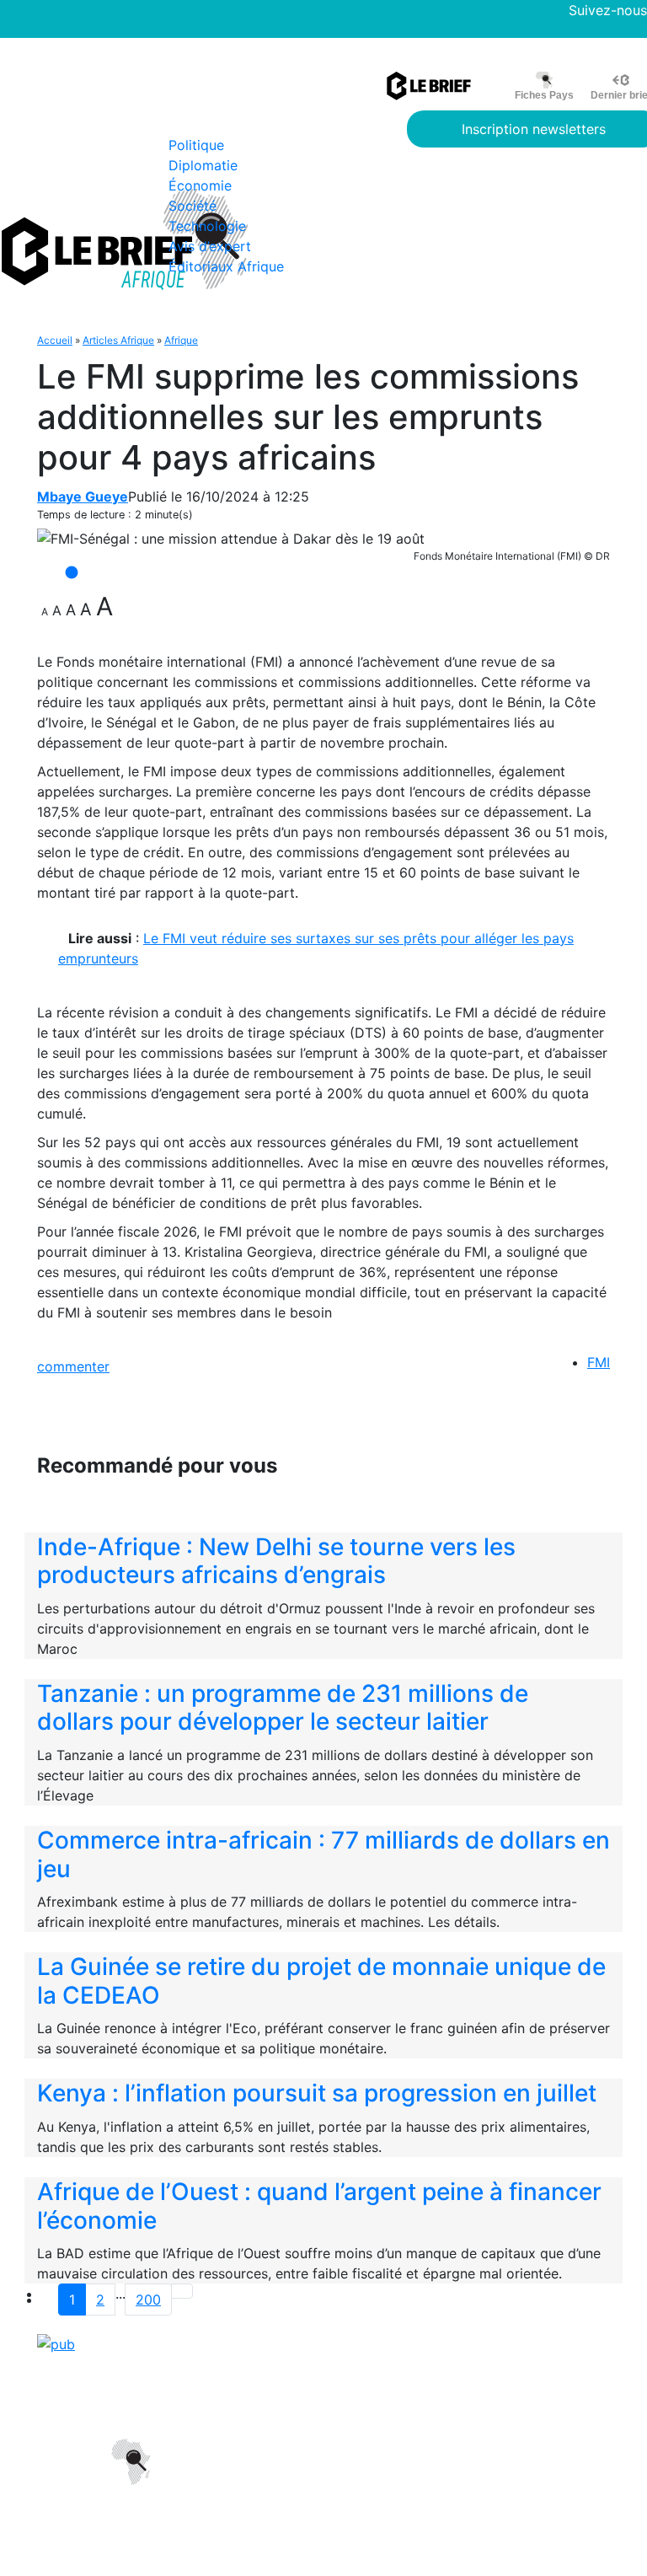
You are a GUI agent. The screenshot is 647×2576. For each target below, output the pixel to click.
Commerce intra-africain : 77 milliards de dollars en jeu (323, 1854)
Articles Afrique (118, 340)
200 (148, 2300)
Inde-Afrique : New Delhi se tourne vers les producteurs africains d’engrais (276, 1561)
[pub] (56, 2343)
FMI (599, 1362)
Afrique (181, 340)
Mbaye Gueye (83, 496)
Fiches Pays (544, 95)
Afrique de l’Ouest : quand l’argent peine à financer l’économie (319, 2206)
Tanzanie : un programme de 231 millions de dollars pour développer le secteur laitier (283, 1708)
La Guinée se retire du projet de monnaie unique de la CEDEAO (321, 1981)
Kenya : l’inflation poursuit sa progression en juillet (317, 2093)
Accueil (55, 340)
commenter (73, 1366)
